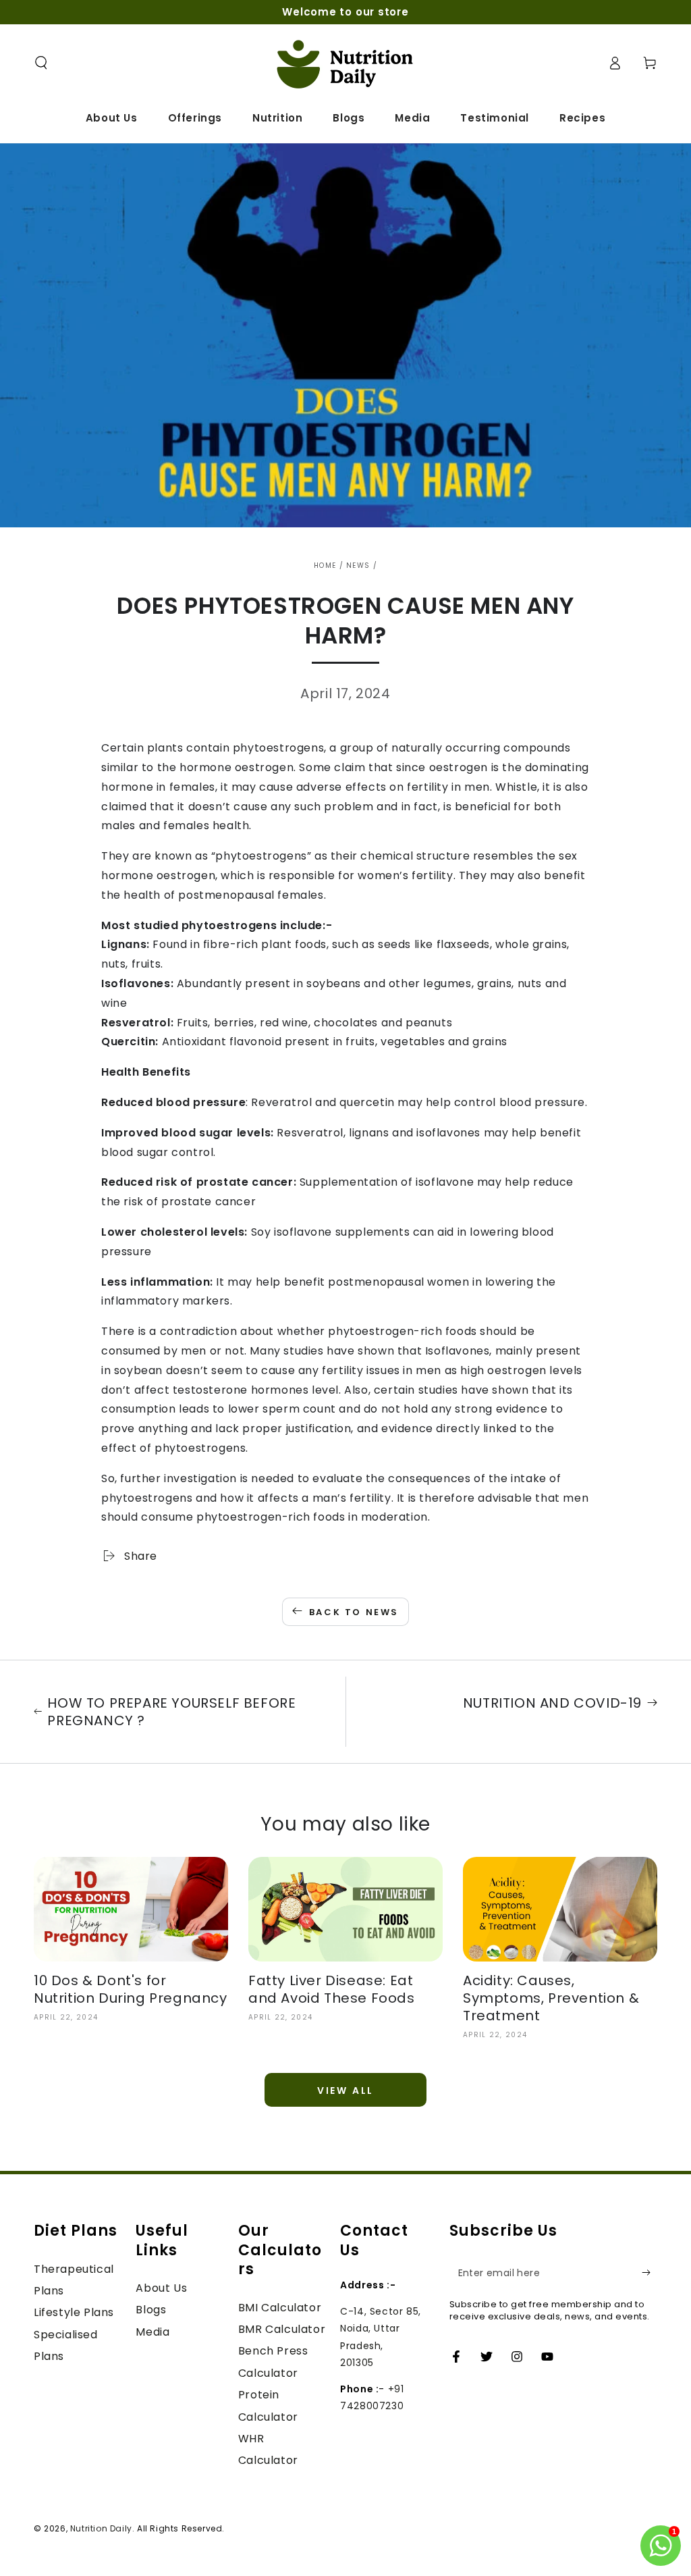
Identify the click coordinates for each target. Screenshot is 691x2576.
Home (325, 566)
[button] (41, 63)
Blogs (151, 2310)
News (358, 566)
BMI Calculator (280, 2308)
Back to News (354, 1612)
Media (153, 2332)
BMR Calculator (282, 2329)
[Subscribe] (649, 2273)
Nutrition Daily (101, 2528)
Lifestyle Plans (74, 2312)
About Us (161, 2288)
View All (345, 2091)
